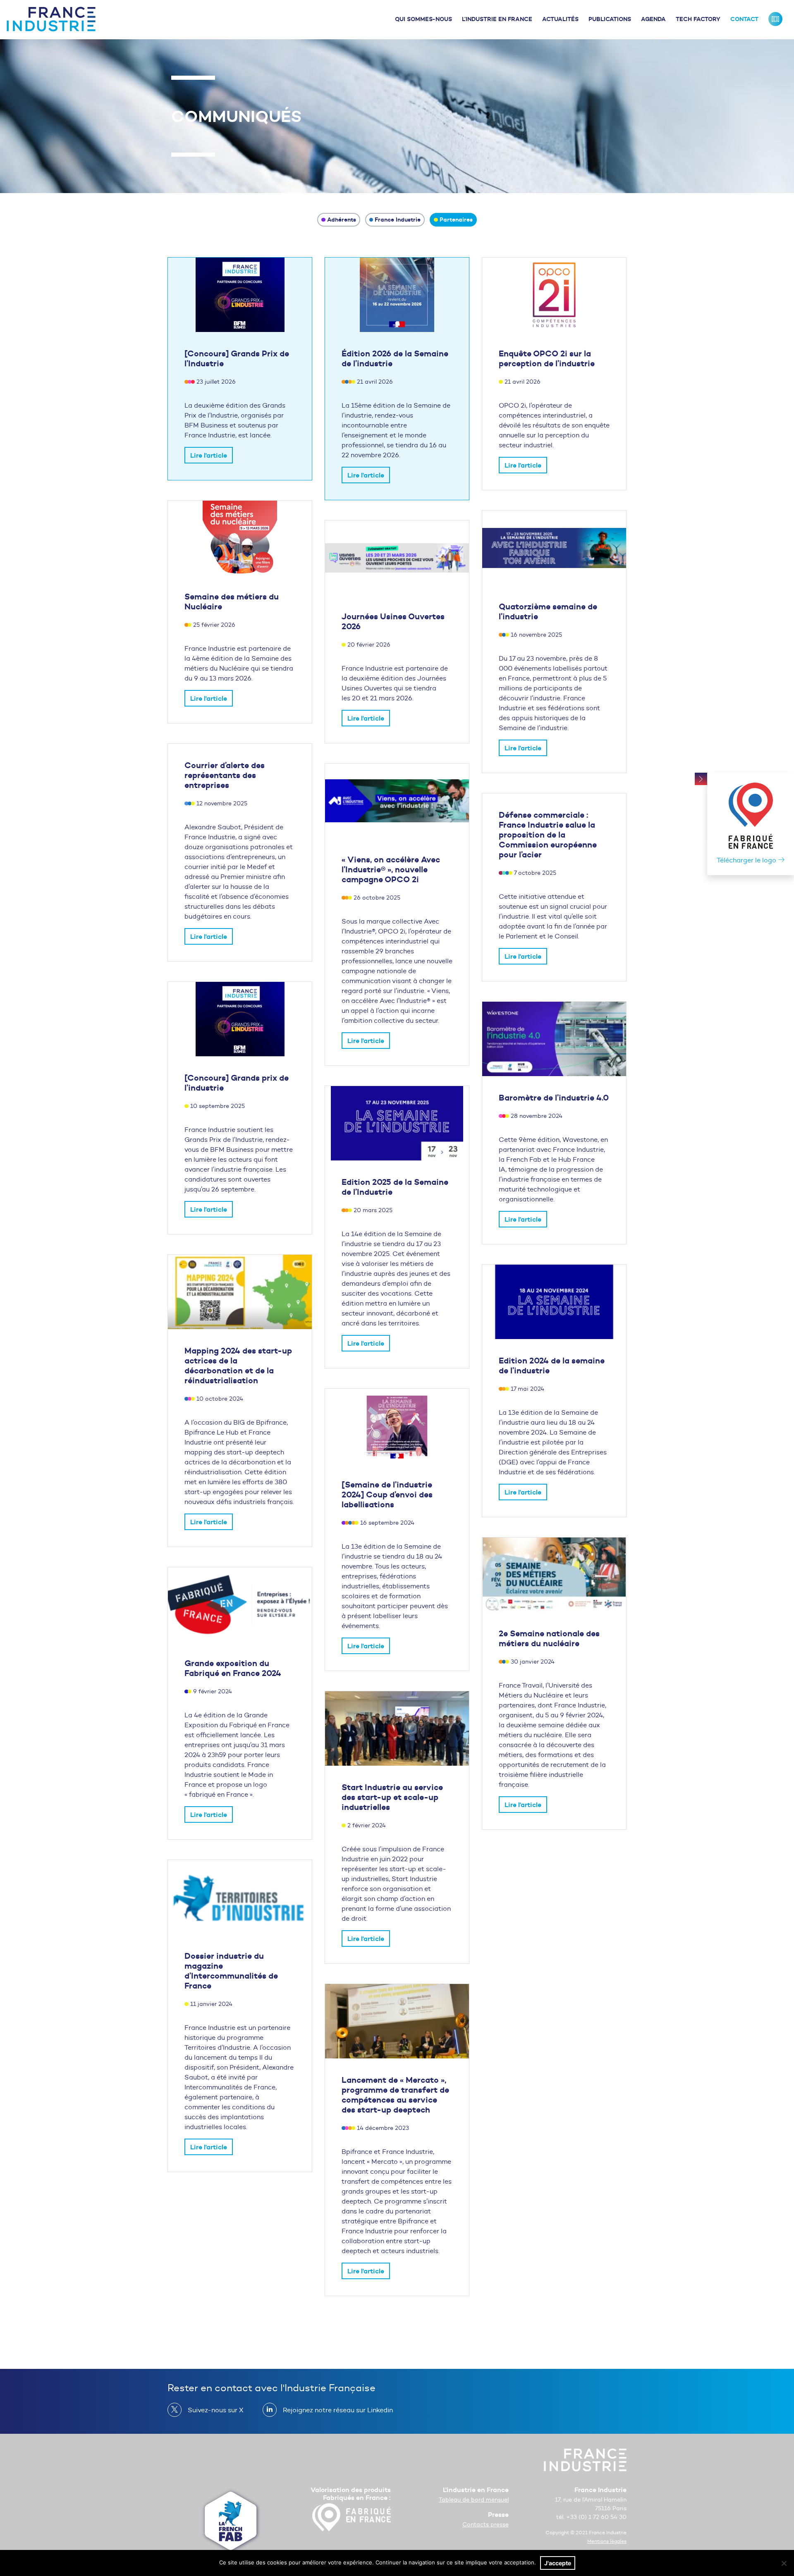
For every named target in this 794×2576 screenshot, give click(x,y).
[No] (784, 2563)
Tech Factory (698, 19)
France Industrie (398, 220)
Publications (610, 19)
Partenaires (456, 220)
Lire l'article (209, 455)
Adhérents (342, 220)
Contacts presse (485, 2525)
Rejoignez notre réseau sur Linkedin (338, 2410)
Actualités (560, 19)
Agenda (653, 19)
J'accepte (558, 2563)
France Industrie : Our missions (775, 19)
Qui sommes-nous (423, 19)
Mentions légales (607, 2541)
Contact (744, 19)
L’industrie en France (497, 19)
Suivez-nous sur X (216, 2410)
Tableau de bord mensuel (474, 2500)
